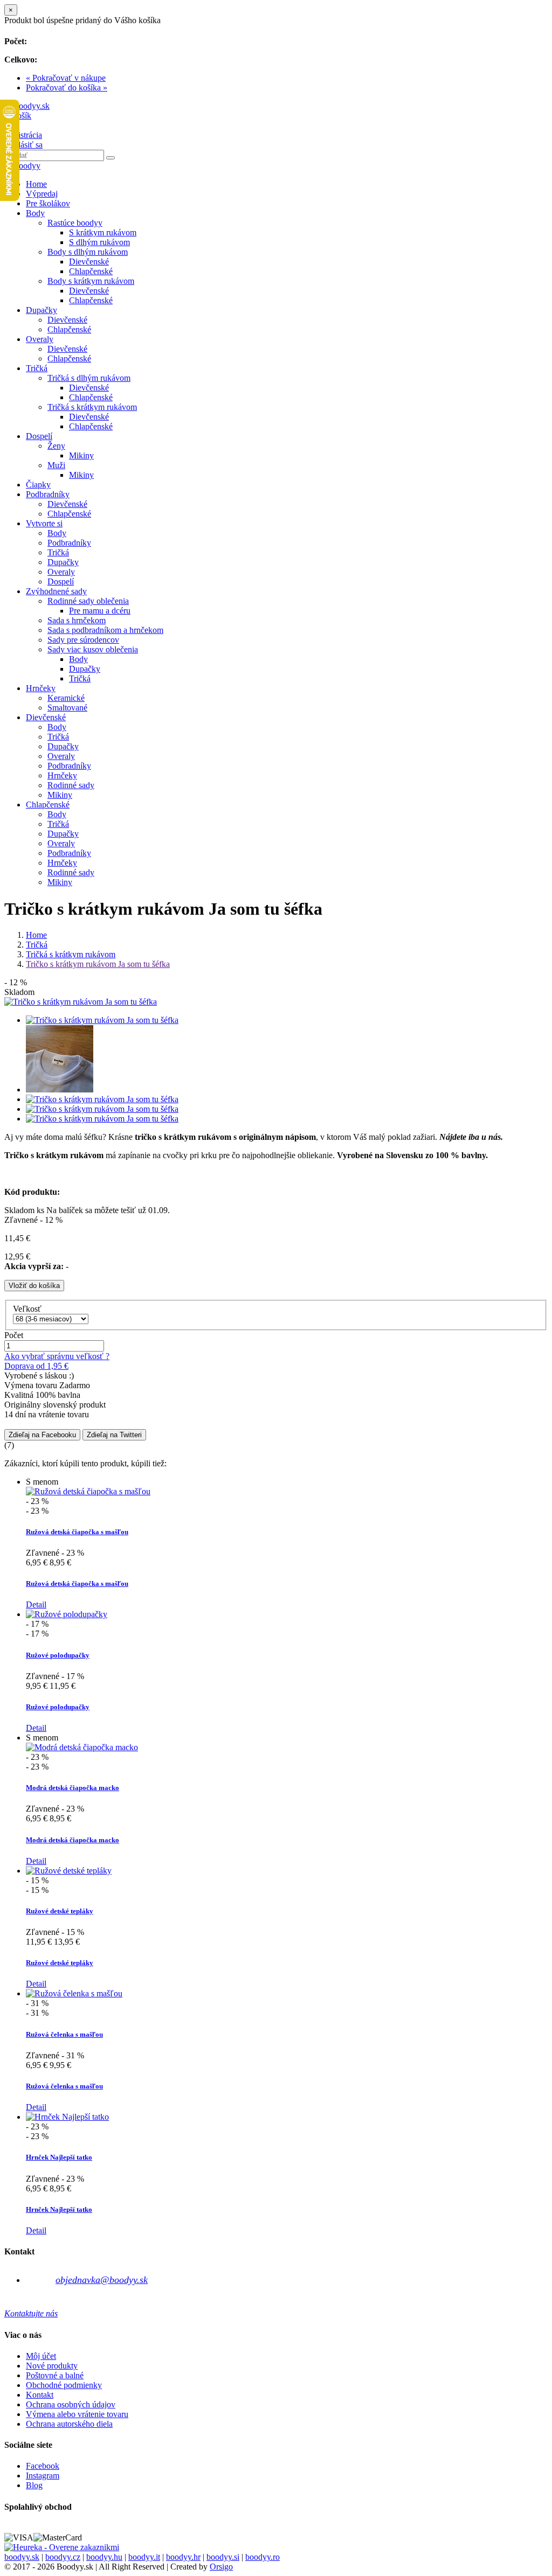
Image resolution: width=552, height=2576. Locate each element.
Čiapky (38, 485)
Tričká (37, 368)
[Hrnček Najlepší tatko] (67, 2117)
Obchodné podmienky (64, 2385)
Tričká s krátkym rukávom (92, 407)
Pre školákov (48, 203)
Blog (34, 2485)
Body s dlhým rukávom (88, 252)
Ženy (56, 446)
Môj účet (41, 2356)
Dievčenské (89, 262)
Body (35, 213)
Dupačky (42, 310)
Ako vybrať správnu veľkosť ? (57, 1356)
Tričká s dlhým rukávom (89, 378)
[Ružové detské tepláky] (69, 1871)
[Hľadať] (111, 158)
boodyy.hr (183, 2557)
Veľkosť (28, 1309)
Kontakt (40, 2395)
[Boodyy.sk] (27, 106)
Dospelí (39, 436)
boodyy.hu (104, 2557)
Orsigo (221, 2567)
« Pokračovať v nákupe (66, 78)
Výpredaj (42, 194)
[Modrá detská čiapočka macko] (82, 1747)
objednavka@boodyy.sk (102, 2280)
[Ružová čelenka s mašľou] (74, 1993)
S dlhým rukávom (99, 242)
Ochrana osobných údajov (71, 2404)
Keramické (66, 698)
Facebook (43, 2466)
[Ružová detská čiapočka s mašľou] (88, 1491)
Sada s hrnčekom (77, 620)
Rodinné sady (71, 785)
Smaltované (67, 708)
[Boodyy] (22, 166)
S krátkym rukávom (103, 232)
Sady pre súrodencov (83, 640)
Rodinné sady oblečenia (88, 601)
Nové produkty (52, 2366)
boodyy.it (144, 2557)
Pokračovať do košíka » (67, 88)
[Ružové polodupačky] (67, 1614)
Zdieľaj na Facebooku (42, 1435)
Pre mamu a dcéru (100, 611)
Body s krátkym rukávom (91, 281)
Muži (56, 465)
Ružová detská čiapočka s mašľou (77, 1532)
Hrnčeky (41, 688)
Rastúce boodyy (75, 223)
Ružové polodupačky (58, 1655)
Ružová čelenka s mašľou (64, 2034)
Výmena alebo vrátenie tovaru (77, 2414)
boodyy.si (223, 2557)
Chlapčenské (91, 271)
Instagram (43, 2476)
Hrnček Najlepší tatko (59, 2157)
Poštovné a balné (55, 2375)
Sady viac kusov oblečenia (93, 649)
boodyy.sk (22, 2557)
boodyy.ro (263, 2557)
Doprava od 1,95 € (36, 1366)
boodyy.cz (63, 2557)
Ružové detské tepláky (60, 1911)
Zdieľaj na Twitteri (114, 1435)
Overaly (40, 339)
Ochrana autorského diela (69, 2424)
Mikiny (81, 455)
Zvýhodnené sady (56, 591)
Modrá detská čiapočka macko (73, 1788)
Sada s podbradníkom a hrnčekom (105, 630)
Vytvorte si (44, 523)
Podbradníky (48, 494)
